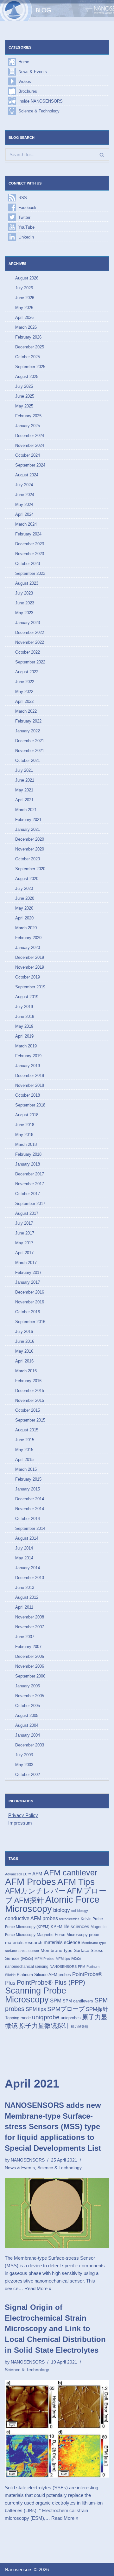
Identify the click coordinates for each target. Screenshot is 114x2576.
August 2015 (27, 1430)
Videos (25, 81)
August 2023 (27, 583)
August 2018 (27, 1115)
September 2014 (30, 1528)
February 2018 (28, 1154)
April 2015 (24, 1460)
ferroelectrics (69, 1919)
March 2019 (26, 1046)
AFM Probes (31, 1882)
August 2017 (27, 1213)
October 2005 (28, 1706)
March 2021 (26, 810)
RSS (23, 198)
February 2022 (28, 721)
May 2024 (24, 504)
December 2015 (30, 1391)
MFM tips (63, 1959)
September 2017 (30, 1204)
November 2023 (30, 554)
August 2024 (27, 475)
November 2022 (30, 642)
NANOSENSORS (63, 1967)
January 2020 (28, 948)
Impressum (20, 1823)
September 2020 (30, 869)
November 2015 (30, 1400)
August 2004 (27, 1725)
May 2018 (24, 1135)
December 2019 (30, 957)
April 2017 (24, 1253)
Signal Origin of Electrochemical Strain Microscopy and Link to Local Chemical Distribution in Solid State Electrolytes (55, 2328)
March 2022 (26, 711)
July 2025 (24, 386)
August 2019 (27, 997)
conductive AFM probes (32, 1918)
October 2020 (28, 859)
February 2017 (28, 1272)
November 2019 (30, 967)
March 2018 (26, 1144)
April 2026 (24, 317)
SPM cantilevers (78, 2001)
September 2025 (30, 367)
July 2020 (24, 888)
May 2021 (24, 790)
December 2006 (30, 1656)
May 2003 (24, 1765)
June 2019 (25, 1016)
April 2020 (24, 918)
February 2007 (28, 1647)
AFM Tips (76, 1882)
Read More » (38, 2288)
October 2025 (28, 357)
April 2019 (24, 1036)
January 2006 (28, 1686)
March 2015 (26, 1469)
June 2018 (25, 1125)
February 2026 (28, 337)
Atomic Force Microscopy (52, 1904)
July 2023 (24, 593)
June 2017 (25, 1233)
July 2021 (24, 770)
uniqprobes (71, 2018)
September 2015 (30, 1420)
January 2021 (28, 829)
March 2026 (26, 327)
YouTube (26, 227)
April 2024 (24, 514)
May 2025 (24, 406)
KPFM (57, 1927)
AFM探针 (29, 1900)
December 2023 (30, 544)
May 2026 (24, 308)
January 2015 (28, 1489)
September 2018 (30, 1105)
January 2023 (28, 623)
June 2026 (25, 298)
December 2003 (30, 1745)
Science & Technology (39, 111)
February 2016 (28, 1381)
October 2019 (28, 977)
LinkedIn (26, 237)
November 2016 (30, 1302)
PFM (82, 1967)
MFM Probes (44, 1959)
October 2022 (28, 652)
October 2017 (28, 1194)
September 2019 (30, 987)
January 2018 (28, 1164)
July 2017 (24, 1223)
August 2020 (27, 879)
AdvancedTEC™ (18, 1874)
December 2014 (30, 1499)
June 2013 (25, 1587)
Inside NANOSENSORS (41, 101)
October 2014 (28, 1519)
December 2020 (30, 839)
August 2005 (27, 1715)
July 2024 (24, 485)
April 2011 (24, 1607)
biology (62, 1910)
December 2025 (30, 347)
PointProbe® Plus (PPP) (51, 1982)
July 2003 (24, 1755)
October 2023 (28, 564)
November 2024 (30, 445)
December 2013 (30, 1578)
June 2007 (25, 1637)
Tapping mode (18, 2018)
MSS (76, 1958)
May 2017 (24, 1243)
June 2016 (25, 1341)
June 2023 (25, 603)
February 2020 (28, 938)
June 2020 (25, 898)
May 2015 (24, 1450)
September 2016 (30, 1322)
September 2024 (30, 465)
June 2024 (25, 495)
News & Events (33, 72)
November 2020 (30, 849)
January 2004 (28, 1735)
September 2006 (30, 1676)
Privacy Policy (23, 1815)
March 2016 (26, 1371)
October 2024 (28, 455)
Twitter (24, 217)
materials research (24, 1942)
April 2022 (24, 701)
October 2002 (28, 1775)
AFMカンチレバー (35, 1891)
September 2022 (30, 662)
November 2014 (30, 1509)
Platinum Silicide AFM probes (44, 1975)
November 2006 (30, 1666)
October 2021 (28, 760)
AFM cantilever (70, 1873)
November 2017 (30, 1184)
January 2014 (28, 1568)
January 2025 (28, 426)
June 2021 (25, 780)
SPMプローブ (66, 2009)
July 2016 (24, 1332)
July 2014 (24, 1548)
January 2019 (28, 1066)
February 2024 (28, 534)
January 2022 (28, 731)
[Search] (102, 155)
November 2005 (30, 1696)
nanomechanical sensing (27, 1967)
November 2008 (30, 1617)
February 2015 (28, 1479)
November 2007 (30, 1627)
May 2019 (24, 1026)
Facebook (27, 208)
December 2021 (30, 741)
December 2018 (30, 1076)
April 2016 (24, 1361)
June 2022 (25, 682)
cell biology (80, 1911)
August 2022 (27, 672)
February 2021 (28, 820)
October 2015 (28, 1410)
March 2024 (26, 524)
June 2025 (25, 396)
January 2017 (28, 1282)
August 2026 (27, 278)
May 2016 (24, 1351)
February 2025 (28, 416)
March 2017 (26, 1263)
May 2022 (24, 692)
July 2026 (24, 288)
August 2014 (27, 1538)
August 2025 (27, 377)
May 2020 (24, 908)
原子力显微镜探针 (44, 2026)
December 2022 (30, 632)
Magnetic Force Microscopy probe (68, 1935)
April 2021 (24, 800)
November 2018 (30, 1085)
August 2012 (27, 1597)
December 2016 (30, 1292)
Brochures (28, 91)
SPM (56, 2001)
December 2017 (30, 1174)
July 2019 (24, 1007)
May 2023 (24, 613)
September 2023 (30, 573)
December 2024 (30, 436)
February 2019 (28, 1056)
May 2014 (24, 1558)
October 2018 (28, 1095)
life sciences (76, 1926)
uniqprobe (46, 2017)
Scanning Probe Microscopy (36, 1995)
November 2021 (30, 751)
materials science (62, 1942)
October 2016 (28, 1312)
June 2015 (25, 1440)
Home (24, 62)
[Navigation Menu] (102, 10)
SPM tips (36, 2009)
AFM (37, 1874)
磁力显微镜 (80, 2027)
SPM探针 (97, 2009)
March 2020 (26, 928)
